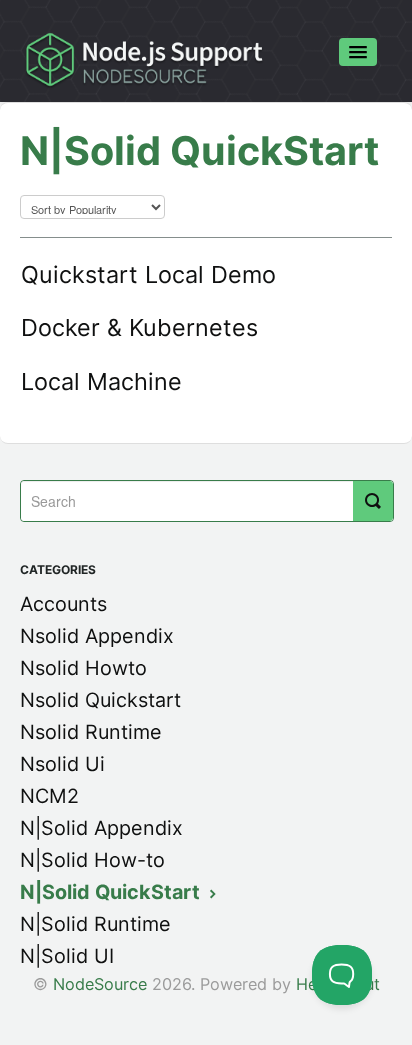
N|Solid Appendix (101, 828)
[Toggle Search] (373, 501)
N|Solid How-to (92, 860)
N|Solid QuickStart (112, 892)
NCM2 (49, 796)
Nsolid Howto (83, 668)
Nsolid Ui (62, 764)
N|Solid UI (67, 956)
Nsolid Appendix (97, 636)
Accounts (63, 604)
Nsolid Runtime (91, 732)
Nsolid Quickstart (100, 700)
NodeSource (100, 984)
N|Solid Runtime (95, 924)
